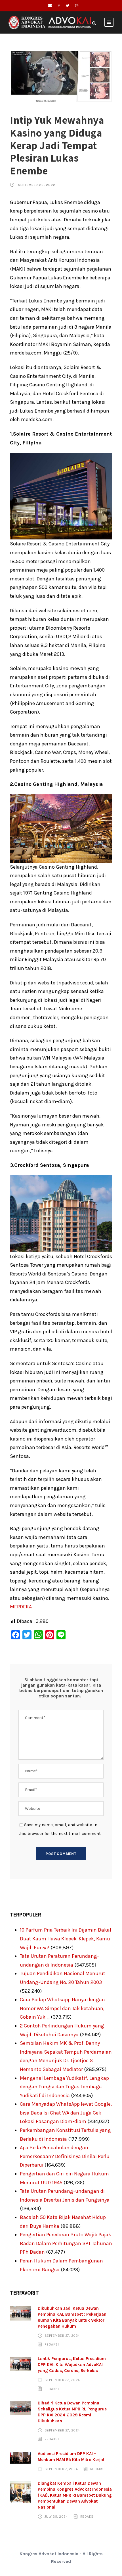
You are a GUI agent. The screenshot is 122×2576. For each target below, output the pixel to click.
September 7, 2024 (61, 2469)
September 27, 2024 (62, 2336)
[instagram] (77, 6)
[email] (50, 6)
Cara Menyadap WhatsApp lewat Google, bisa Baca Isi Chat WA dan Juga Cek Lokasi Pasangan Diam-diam (66, 2113)
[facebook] (59, 6)
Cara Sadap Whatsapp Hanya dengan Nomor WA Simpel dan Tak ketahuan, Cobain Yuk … (62, 2008)
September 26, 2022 (37, 185)
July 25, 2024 (56, 2517)
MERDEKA (21, 1607)
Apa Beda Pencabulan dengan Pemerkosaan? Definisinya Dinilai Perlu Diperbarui (65, 2156)
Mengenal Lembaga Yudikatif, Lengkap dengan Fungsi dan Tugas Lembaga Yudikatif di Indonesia (64, 2087)
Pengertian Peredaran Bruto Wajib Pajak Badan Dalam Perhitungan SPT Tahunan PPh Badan (66, 2243)
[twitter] (68, 6)
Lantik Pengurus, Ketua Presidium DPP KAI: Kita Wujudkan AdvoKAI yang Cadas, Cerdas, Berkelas (72, 2365)
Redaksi (52, 2344)
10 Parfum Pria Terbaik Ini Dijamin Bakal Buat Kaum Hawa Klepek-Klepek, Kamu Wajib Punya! (66, 1939)
